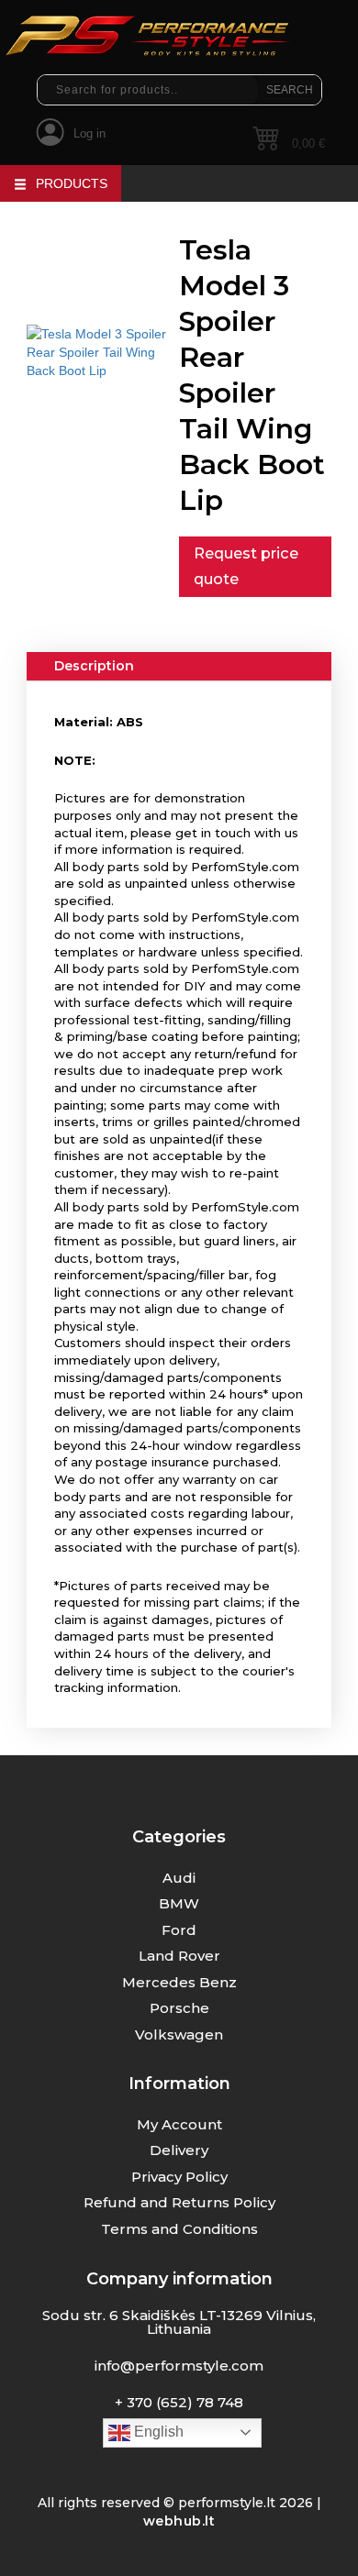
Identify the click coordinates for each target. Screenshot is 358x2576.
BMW (179, 1903)
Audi (179, 1878)
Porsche (179, 2008)
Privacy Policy (179, 2177)
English (157, 2432)
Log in (89, 133)
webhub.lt (179, 2521)
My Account (179, 2124)
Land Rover (179, 1956)
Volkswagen (179, 2034)
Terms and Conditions (179, 2229)
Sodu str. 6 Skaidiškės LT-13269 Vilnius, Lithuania (179, 2322)
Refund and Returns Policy (179, 2202)
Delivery (179, 2150)
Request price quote (246, 566)
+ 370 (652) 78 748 (179, 2402)
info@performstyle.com (179, 2366)
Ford (179, 1930)
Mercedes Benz (179, 1982)
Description (94, 666)
